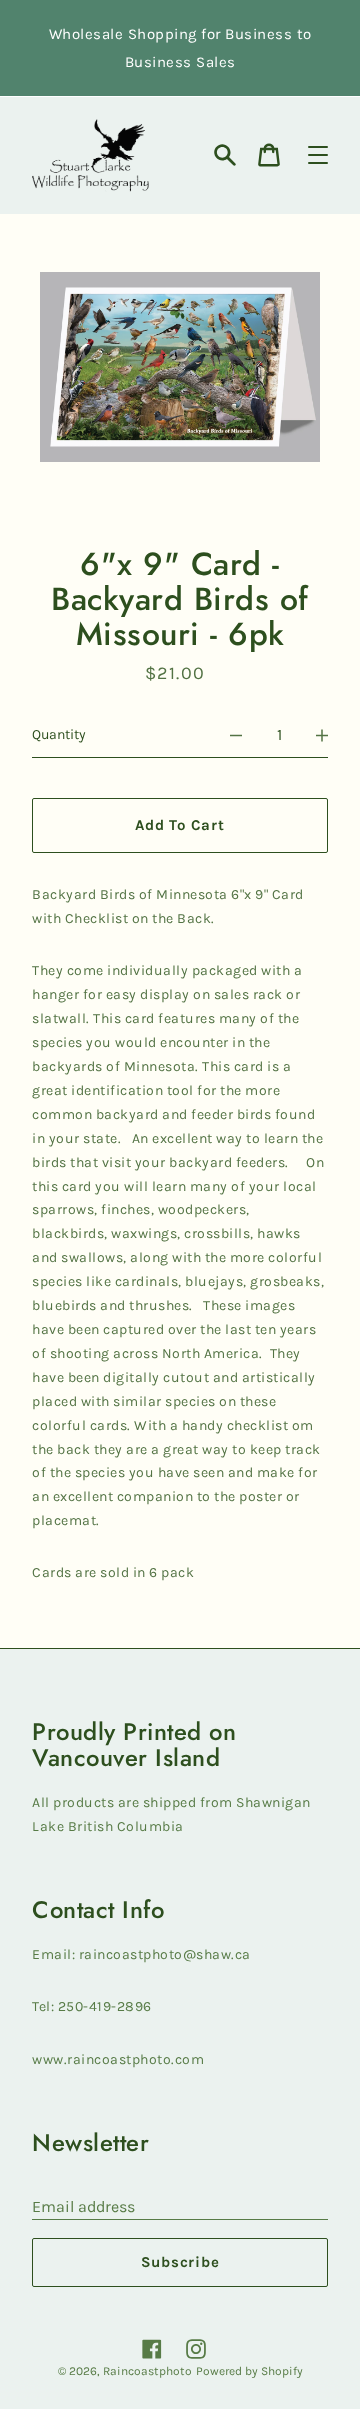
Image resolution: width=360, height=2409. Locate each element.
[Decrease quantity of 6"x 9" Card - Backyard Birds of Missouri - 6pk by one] (236, 735)
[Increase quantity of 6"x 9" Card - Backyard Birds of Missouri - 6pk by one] (322, 735)
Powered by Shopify (249, 2371)
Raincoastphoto (147, 2371)
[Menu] (318, 155)
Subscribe (180, 2262)
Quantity (59, 734)
